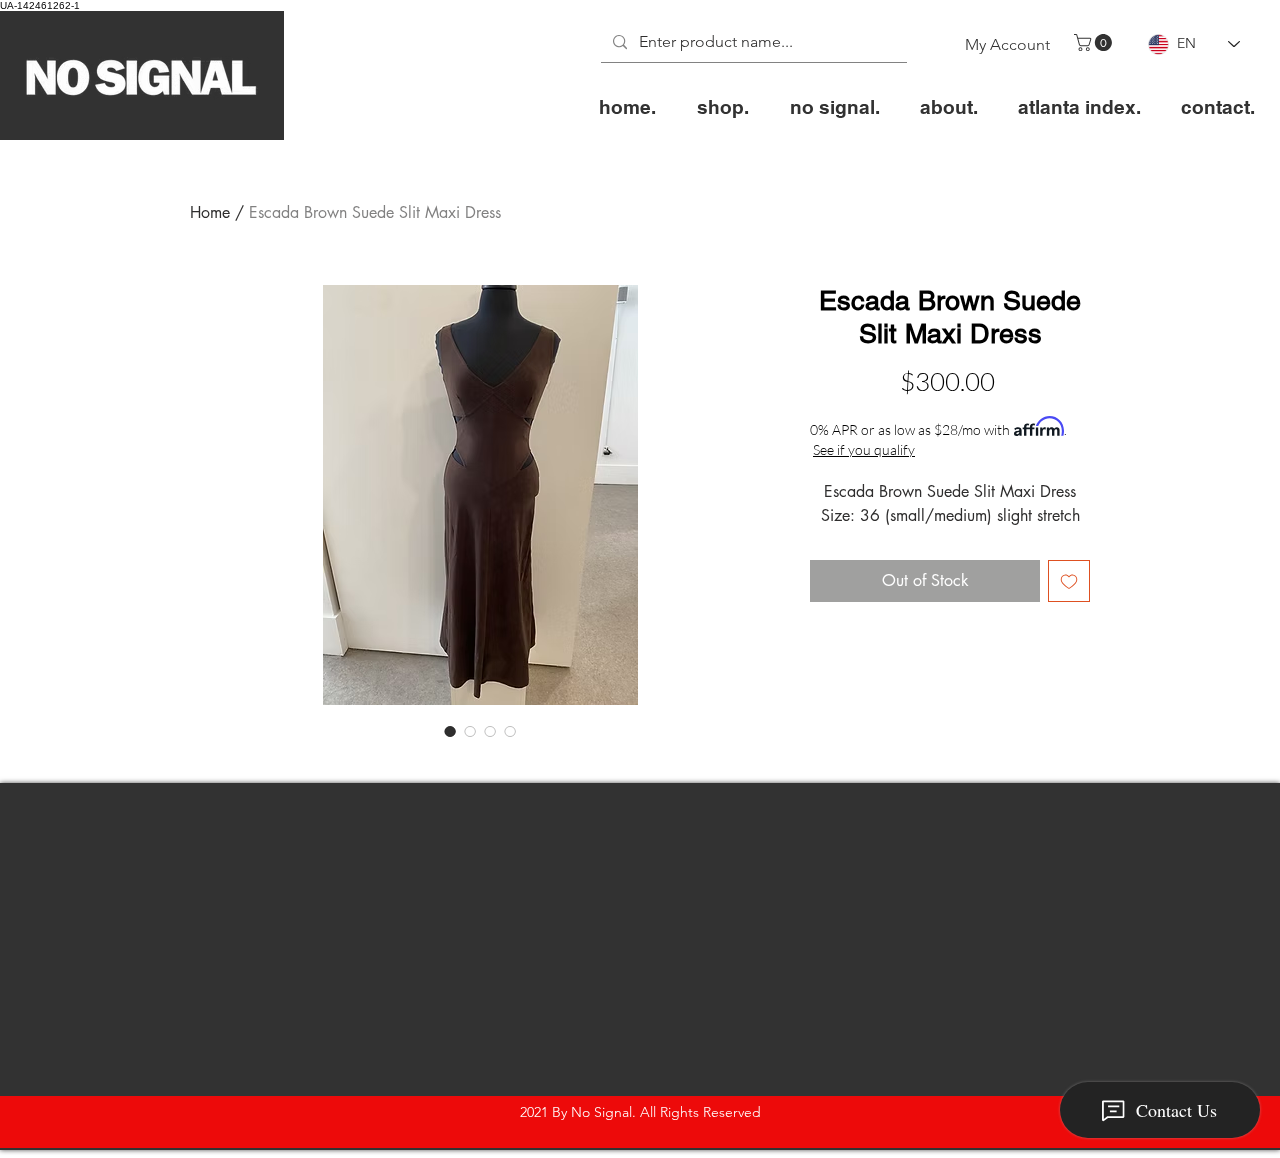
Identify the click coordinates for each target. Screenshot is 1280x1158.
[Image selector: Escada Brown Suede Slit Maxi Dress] (450, 731)
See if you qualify (864, 449)
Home (210, 212)
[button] (1095, 42)
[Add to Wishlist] (1069, 581)
